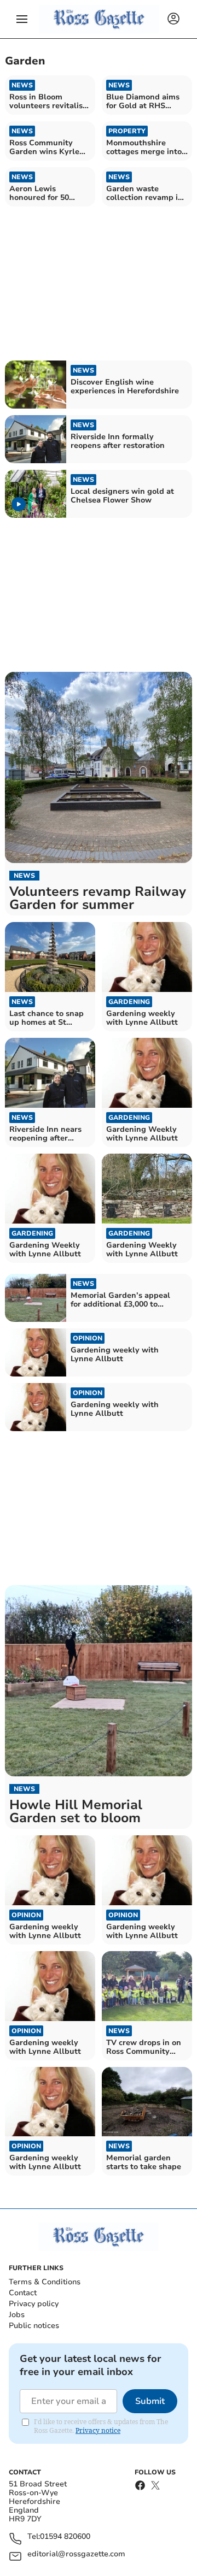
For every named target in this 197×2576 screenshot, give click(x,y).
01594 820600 (65, 2537)
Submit (150, 2401)
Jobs (17, 2315)
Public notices (34, 2326)
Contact (23, 2293)
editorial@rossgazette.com (76, 2554)
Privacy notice (98, 2430)
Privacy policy (34, 2304)
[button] (22, 19)
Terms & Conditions (45, 2282)
